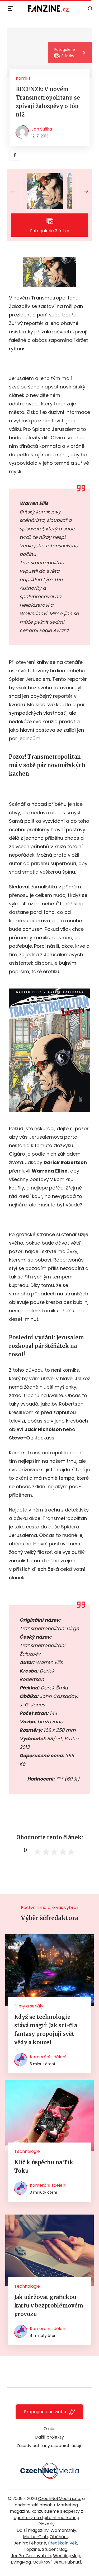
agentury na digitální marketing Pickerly (46, 2521)
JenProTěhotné (30, 2543)
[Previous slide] (17, 191)
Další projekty (49, 2437)
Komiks (23, 78)
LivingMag (21, 2562)
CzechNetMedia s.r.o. (60, 2499)
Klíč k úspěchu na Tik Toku (44, 2166)
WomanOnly (63, 2530)
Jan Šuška (42, 129)
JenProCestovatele (31, 2556)
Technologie (27, 2151)
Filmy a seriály (29, 2006)
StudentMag (55, 2549)
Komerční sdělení (48, 2057)
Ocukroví (42, 2562)
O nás (49, 2429)
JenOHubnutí (67, 2562)
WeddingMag (67, 2556)
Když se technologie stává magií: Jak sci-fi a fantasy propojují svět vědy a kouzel (46, 2030)
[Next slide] (82, 191)
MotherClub (35, 2537)
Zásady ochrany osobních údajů (50, 2446)
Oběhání (59, 2537)
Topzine (32, 2549)
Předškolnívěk (63, 2543)
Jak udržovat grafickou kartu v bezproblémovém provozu (49, 2306)
